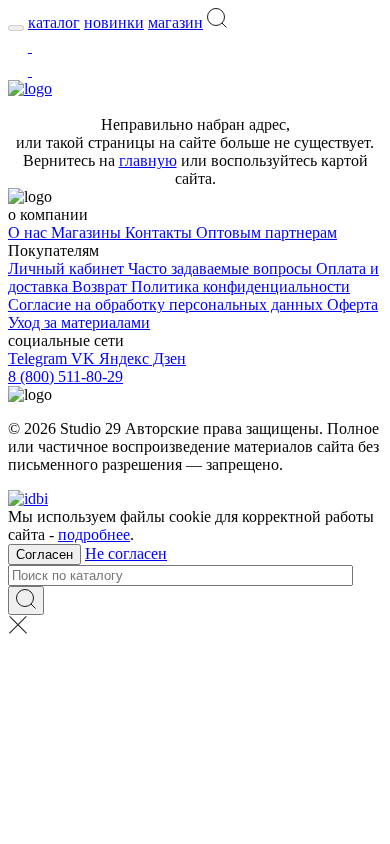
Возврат (101, 286)
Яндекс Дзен (142, 358)
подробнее (94, 534)
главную (148, 160)
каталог (54, 22)
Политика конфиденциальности (240, 286)
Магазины (88, 232)
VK (85, 358)
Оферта (352, 304)
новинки (114, 22)
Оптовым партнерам (266, 232)
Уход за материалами (79, 322)
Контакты (160, 232)
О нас (29, 232)
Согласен (44, 554)
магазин (175, 22)
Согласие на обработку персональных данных (167, 304)
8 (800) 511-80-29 (65, 376)
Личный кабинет (68, 268)
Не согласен (126, 553)
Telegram (39, 358)
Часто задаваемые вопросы (222, 268)
